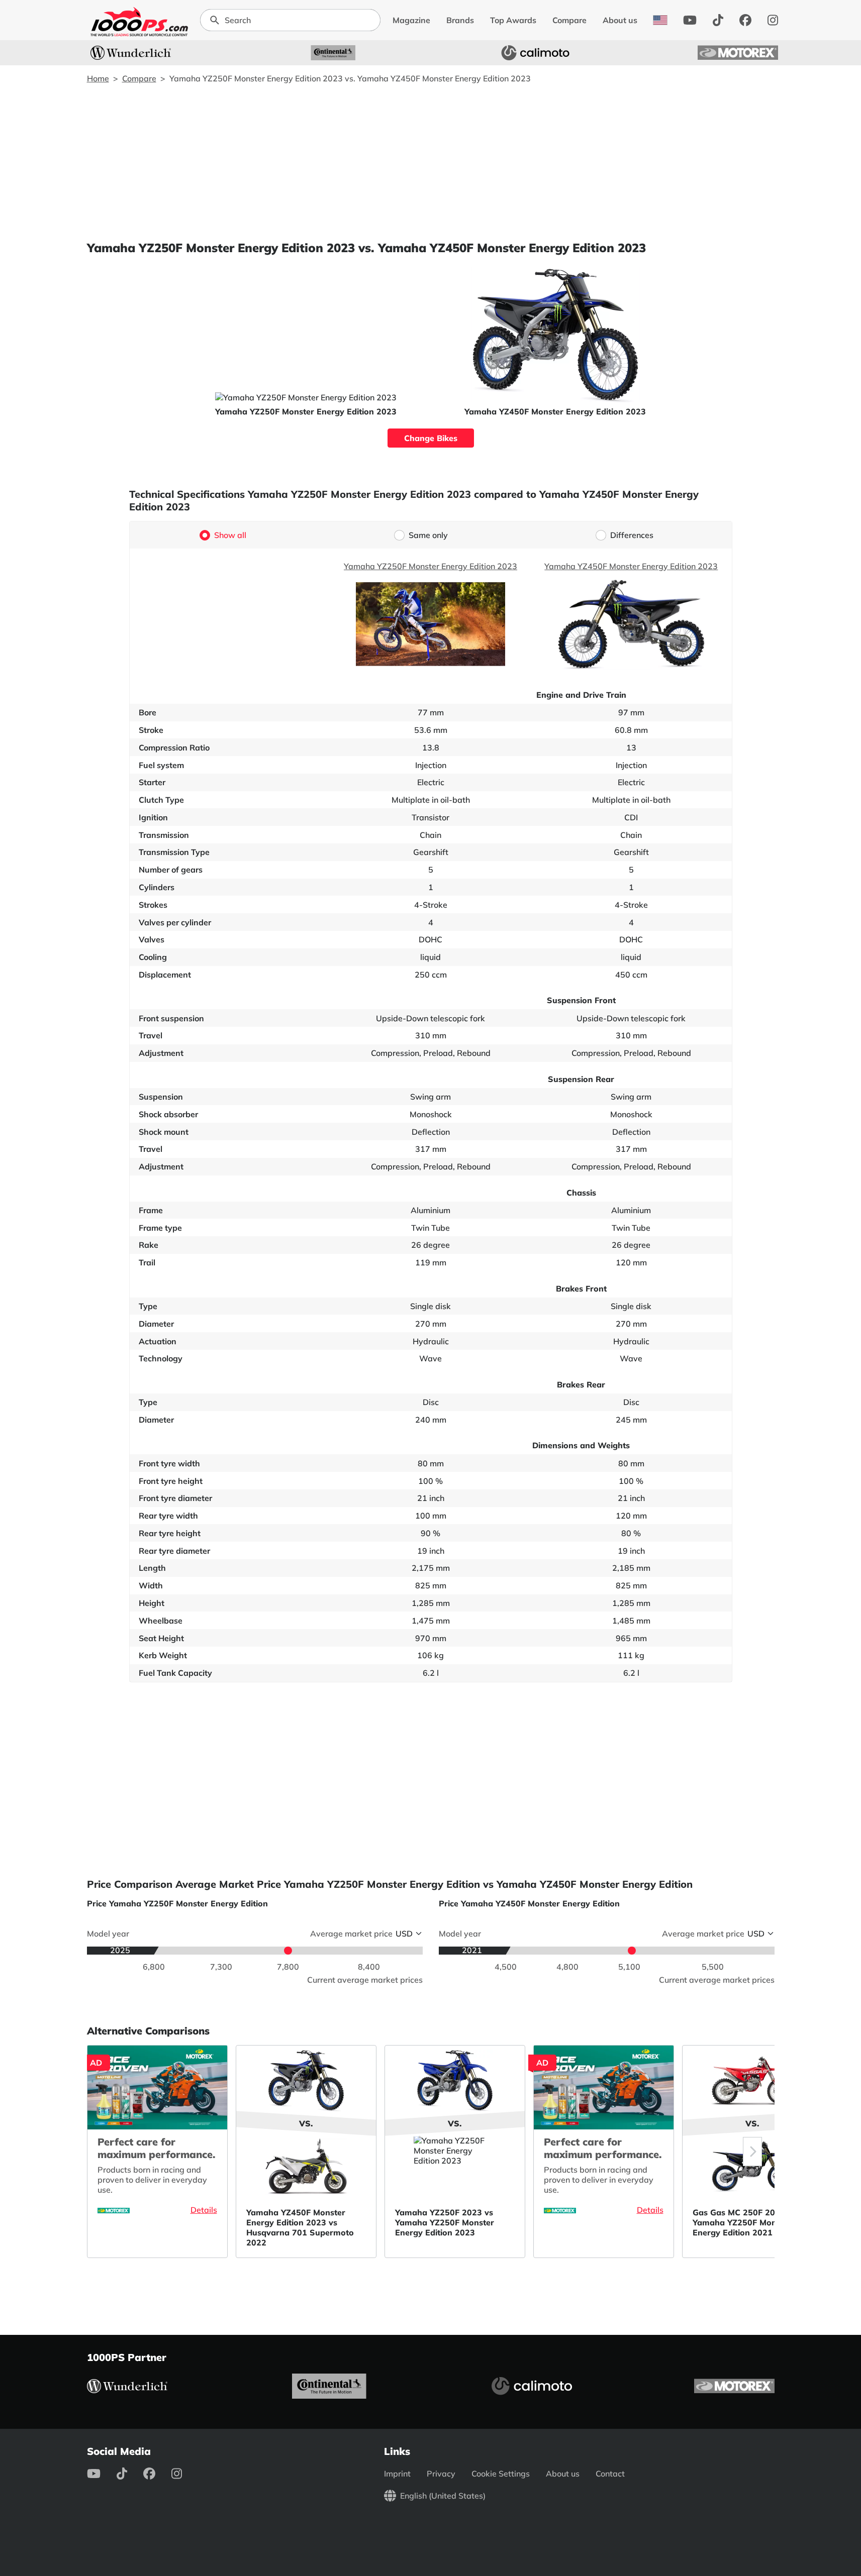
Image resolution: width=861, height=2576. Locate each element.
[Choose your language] (660, 20)
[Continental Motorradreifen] (333, 53)
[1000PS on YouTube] (690, 20)
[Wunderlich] (131, 53)
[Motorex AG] (738, 53)
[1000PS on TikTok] (718, 20)
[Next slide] (752, 2152)
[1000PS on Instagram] (773, 20)
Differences (632, 535)
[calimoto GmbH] (535, 53)
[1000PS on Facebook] (745, 20)
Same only (428, 535)
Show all (230, 535)
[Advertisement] (431, 162)
